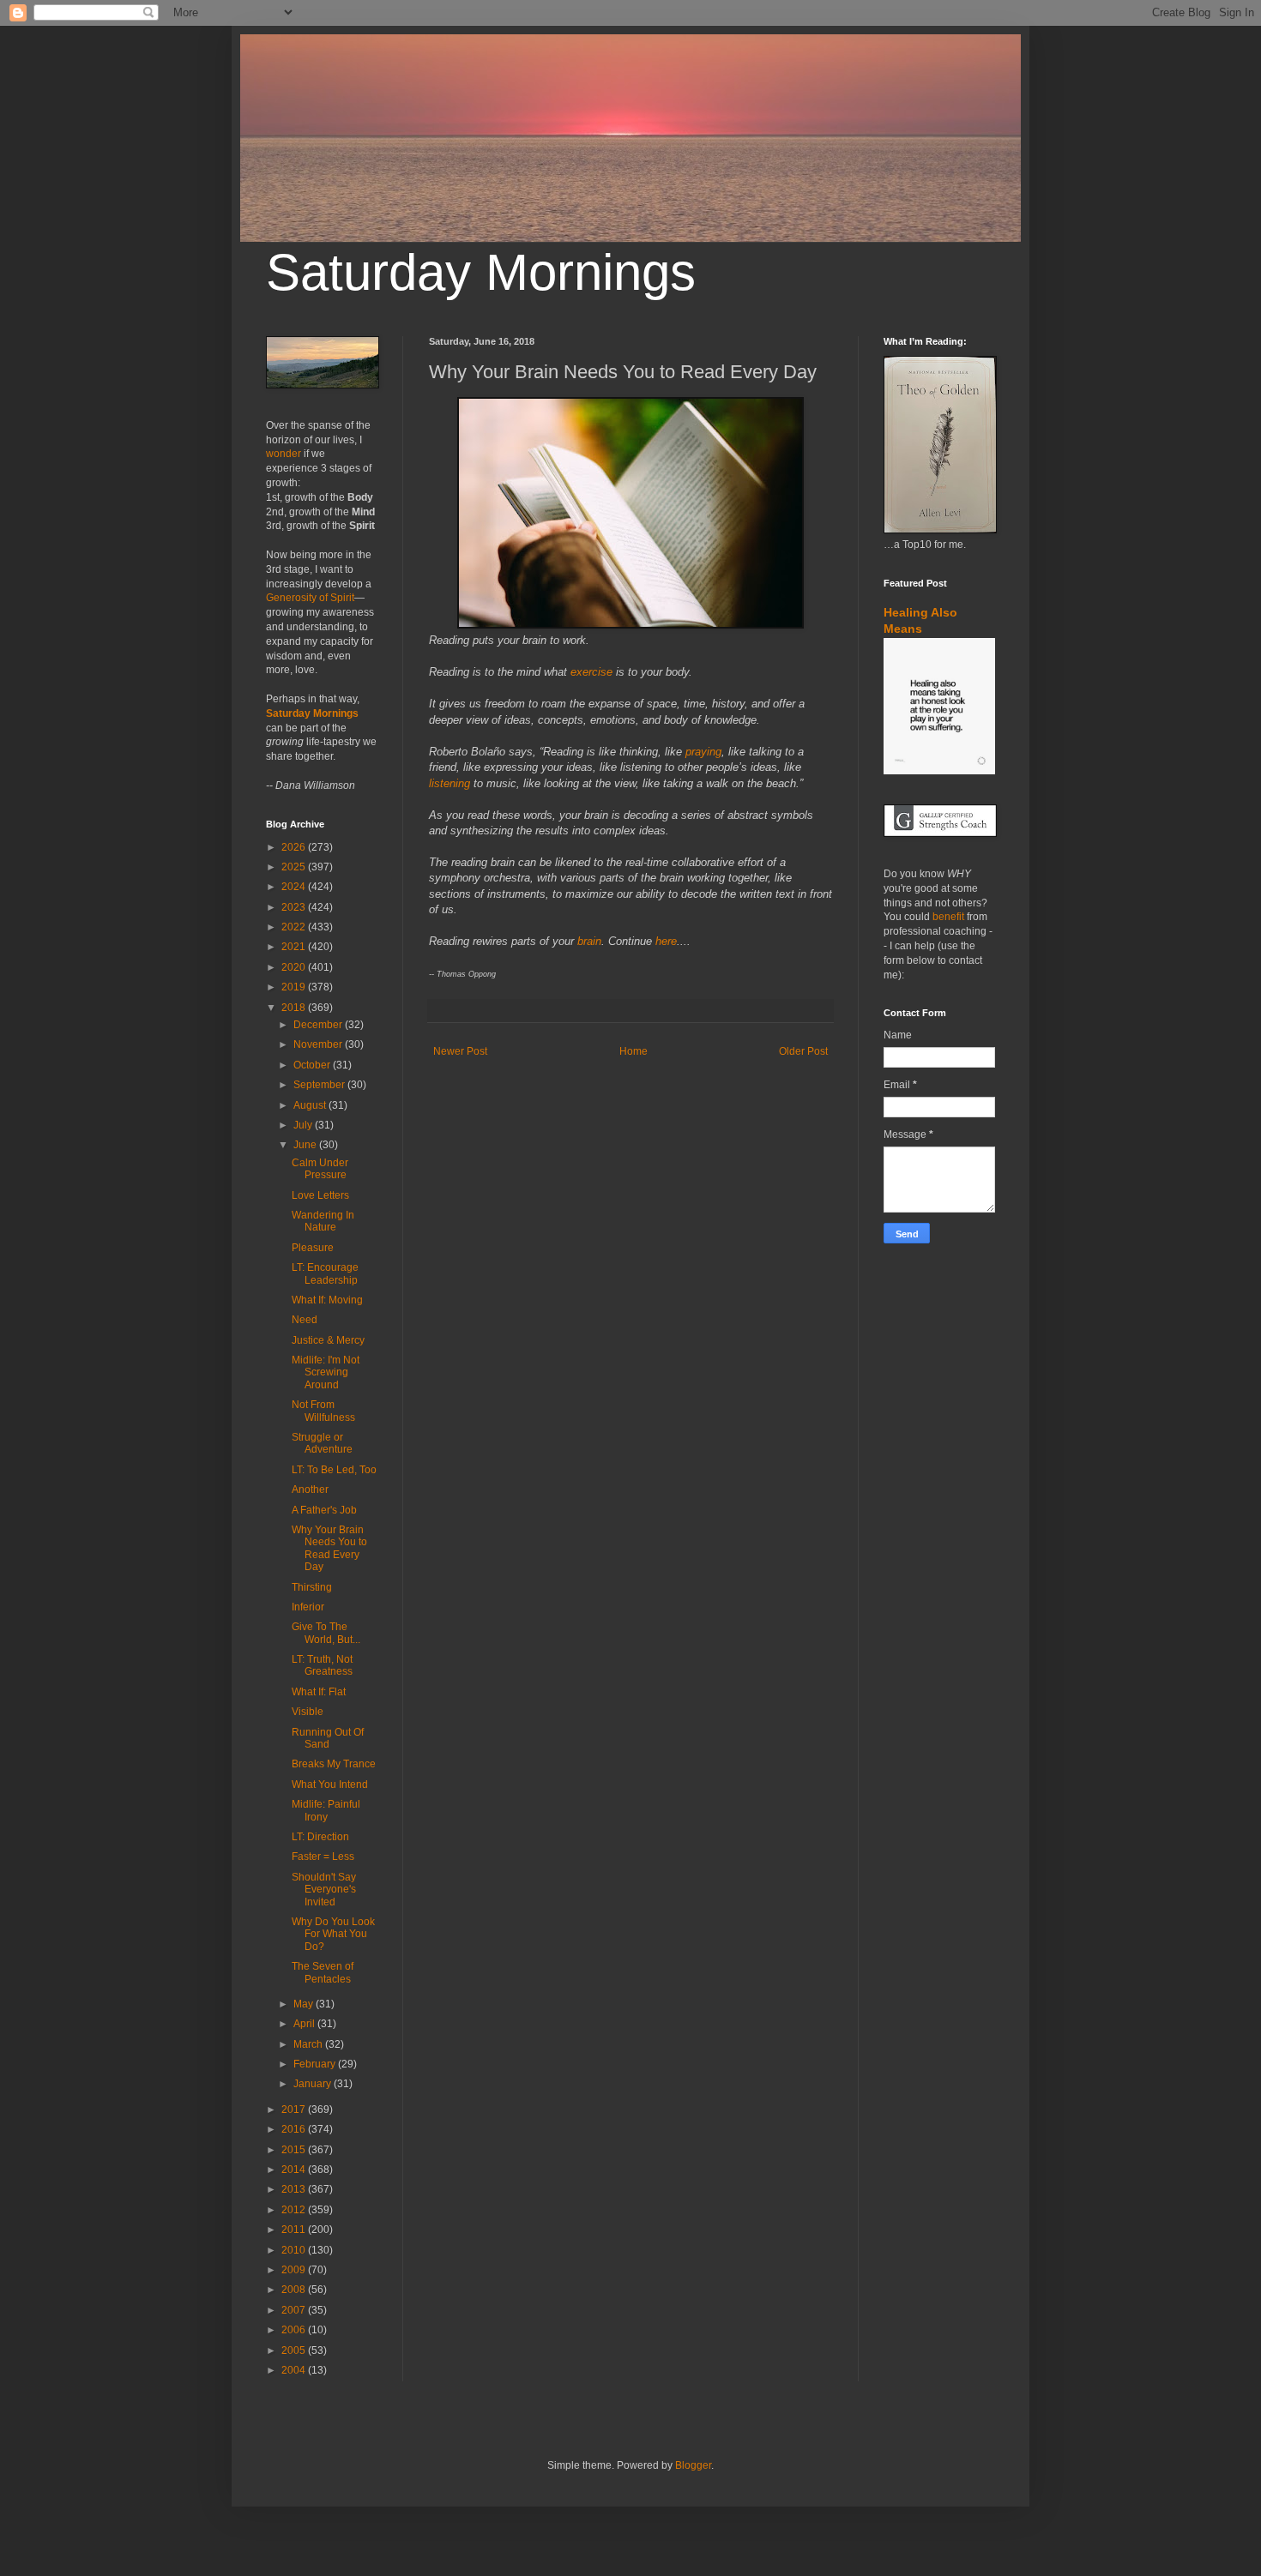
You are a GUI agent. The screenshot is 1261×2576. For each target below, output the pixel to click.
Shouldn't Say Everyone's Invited (324, 1890)
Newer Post (460, 1051)
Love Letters (320, 1195)
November (319, 1044)
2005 (295, 2350)
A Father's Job (324, 1510)
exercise (591, 672)
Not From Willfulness (323, 1411)
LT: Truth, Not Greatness (322, 1665)
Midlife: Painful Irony (326, 1810)
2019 (295, 987)
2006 (295, 2330)
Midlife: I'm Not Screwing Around (326, 1372)
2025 (295, 867)
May (305, 2004)
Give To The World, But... (326, 1633)
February (316, 2064)
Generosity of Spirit (310, 598)
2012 (295, 2210)
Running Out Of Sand (328, 1738)
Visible (308, 1712)
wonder (284, 454)
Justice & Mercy (328, 1340)
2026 (295, 847)
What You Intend (330, 1785)
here (666, 941)
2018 (295, 1008)
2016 (295, 2129)
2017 (295, 2110)
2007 (295, 2310)
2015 (295, 2150)
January (314, 2084)
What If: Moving (327, 1300)
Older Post (803, 1051)
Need (305, 1320)
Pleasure (313, 1248)
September (320, 1085)
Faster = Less (323, 1857)
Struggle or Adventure (322, 1443)
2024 (295, 887)
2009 (295, 2270)
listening (449, 783)
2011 (295, 2230)
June (306, 1145)
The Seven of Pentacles (323, 1972)
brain (589, 941)
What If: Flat (319, 1692)
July (304, 1125)
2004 (295, 2370)
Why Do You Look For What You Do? (333, 1934)
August (311, 1105)
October (313, 1065)
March (309, 2044)
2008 (295, 2290)
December (319, 1025)
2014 (295, 2170)
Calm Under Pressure (320, 1169)
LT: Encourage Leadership (325, 1273)
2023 (295, 907)
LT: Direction (320, 1837)
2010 (295, 2250)
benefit (948, 917)
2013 (295, 2189)
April (305, 2024)
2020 (295, 967)
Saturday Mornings (481, 272)
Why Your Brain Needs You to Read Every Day (329, 1548)
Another (310, 1490)
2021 (295, 947)
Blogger (693, 2465)
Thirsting (312, 1587)
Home (634, 1051)
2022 (295, 927)
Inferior (308, 1607)
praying (703, 752)
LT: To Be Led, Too (334, 1470)
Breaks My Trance (334, 1764)
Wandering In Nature (323, 1221)
